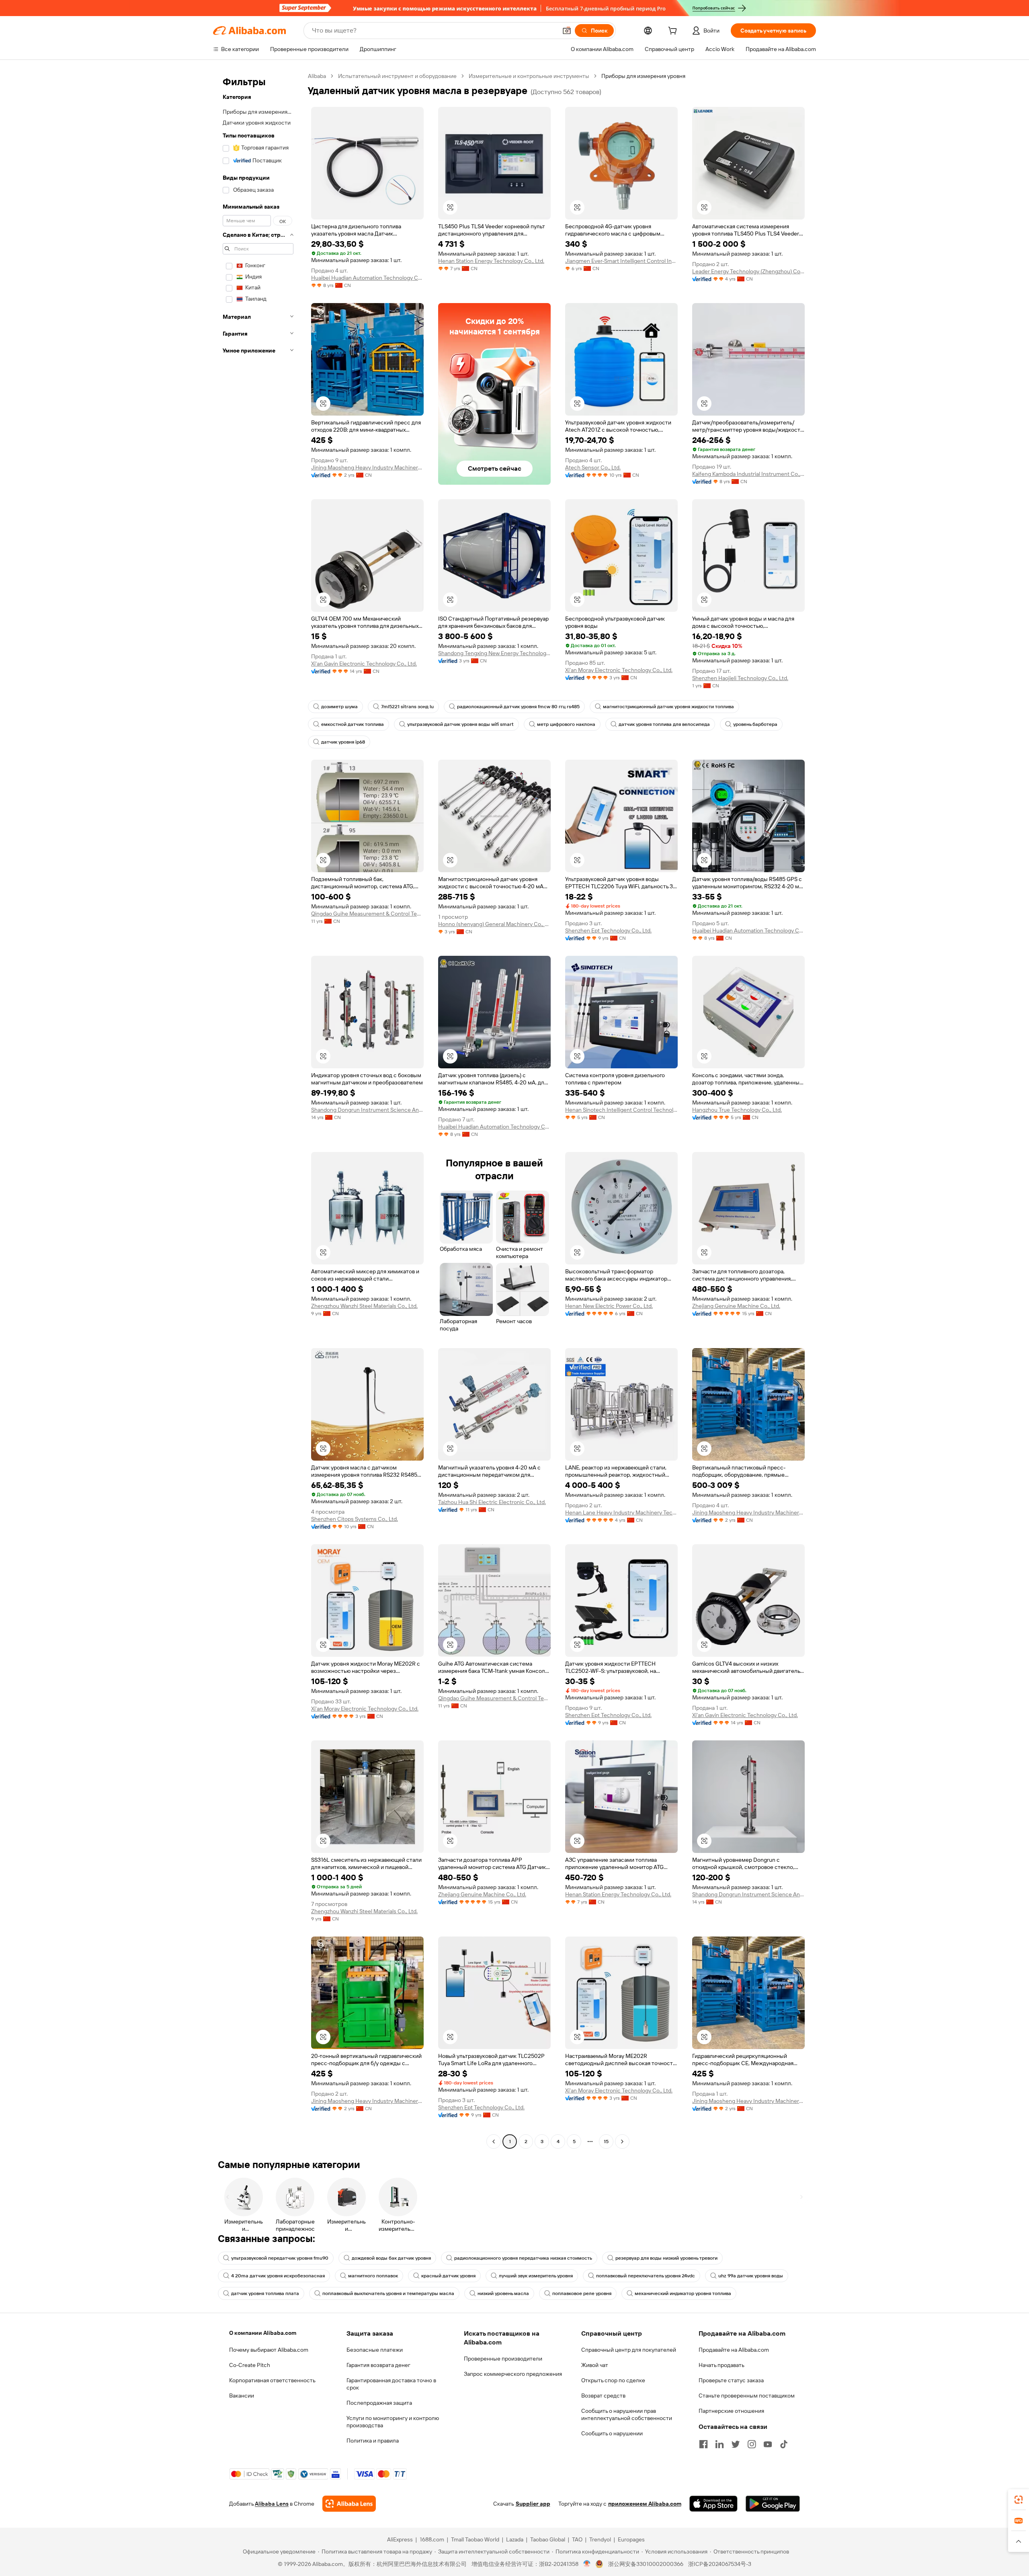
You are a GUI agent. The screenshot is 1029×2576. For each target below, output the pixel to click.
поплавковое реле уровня (582, 2293)
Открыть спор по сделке (613, 2380)
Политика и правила (373, 2441)
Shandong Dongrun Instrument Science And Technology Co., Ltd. (367, 1110)
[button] (567, 31)
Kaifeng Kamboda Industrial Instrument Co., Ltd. (748, 474)
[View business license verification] (587, 2564)
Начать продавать (722, 2365)
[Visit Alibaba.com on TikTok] (784, 2444)
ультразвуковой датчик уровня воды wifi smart (460, 724)
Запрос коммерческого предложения (513, 2374)
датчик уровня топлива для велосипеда (664, 724)
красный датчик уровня (448, 2276)
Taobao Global (548, 2539)
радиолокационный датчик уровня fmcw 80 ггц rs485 (518, 707)
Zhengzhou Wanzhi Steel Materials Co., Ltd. (364, 1306)
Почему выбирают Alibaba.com (269, 2350)
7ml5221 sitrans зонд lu (407, 707)
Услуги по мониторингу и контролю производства (393, 2422)
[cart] (674, 32)
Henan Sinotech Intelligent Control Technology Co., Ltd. (621, 1110)
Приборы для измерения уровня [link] (643, 76)
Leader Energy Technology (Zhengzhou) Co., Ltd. (748, 271)
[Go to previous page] (494, 2142)
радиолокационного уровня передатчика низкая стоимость (523, 2258)
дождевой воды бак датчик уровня (391, 2258)
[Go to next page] (622, 2142)
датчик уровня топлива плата (265, 2293)
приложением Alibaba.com (645, 2504)
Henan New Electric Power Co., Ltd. (609, 1306)
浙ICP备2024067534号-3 (720, 2564)
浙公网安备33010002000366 (646, 2564)
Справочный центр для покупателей (629, 2350)
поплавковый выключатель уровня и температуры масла (388, 2293)
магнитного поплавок (373, 2276)
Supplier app (533, 2504)
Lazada (515, 2539)
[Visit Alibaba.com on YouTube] (768, 2444)
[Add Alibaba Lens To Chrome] (349, 2504)
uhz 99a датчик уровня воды (751, 2276)
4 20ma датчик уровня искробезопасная (278, 2276)
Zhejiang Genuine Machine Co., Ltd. (736, 1306)
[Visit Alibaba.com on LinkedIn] (719, 2444)
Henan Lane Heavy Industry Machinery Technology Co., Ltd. (621, 1512)
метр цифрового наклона (566, 724)
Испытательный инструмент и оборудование (397, 76)
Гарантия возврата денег (378, 2365)
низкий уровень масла (503, 2293)
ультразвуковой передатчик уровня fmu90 (280, 2258)
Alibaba (317, 76)
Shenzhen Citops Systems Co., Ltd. (355, 1519)
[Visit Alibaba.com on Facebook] (703, 2444)
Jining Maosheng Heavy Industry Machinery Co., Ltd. (367, 467)
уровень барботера (755, 724)
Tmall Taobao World (475, 2539)
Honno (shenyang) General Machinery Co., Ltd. (494, 924)
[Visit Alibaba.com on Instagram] (752, 2444)
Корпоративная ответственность (272, 2380)
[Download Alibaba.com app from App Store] (713, 2504)
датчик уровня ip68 (343, 742)
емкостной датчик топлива (353, 724)
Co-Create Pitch (250, 2365)
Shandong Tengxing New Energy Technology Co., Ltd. (494, 653)
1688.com (432, 2539)
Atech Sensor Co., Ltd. (593, 467)
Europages (631, 2539)
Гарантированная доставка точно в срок (391, 2384)
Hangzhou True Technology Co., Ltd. (737, 1110)
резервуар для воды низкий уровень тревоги (666, 2258)
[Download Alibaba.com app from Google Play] (773, 2504)
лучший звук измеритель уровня (536, 2276)
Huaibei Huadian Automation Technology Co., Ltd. (367, 278)
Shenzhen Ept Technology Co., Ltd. (608, 930)
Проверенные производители (503, 2359)
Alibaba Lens (272, 2504)
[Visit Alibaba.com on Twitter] (736, 2444)
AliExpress (400, 2539)
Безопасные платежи (375, 2350)
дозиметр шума (339, 707)
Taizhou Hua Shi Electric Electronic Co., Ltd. (492, 1502)
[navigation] (258, 1110)
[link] (1019, 2500)
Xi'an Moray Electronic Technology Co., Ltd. (619, 670)
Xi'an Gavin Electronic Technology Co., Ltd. (364, 664)
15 (606, 2142)
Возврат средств (603, 2396)
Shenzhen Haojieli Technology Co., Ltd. (740, 678)
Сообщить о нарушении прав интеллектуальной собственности (627, 2414)
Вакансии (242, 2396)
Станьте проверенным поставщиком (747, 2396)
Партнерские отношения (731, 2411)
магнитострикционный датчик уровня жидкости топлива (668, 707)
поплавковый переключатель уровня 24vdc (646, 2276)
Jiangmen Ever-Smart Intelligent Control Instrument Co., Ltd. (621, 261)
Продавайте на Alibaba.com (734, 2350)
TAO (577, 2539)
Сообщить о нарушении (612, 2433)
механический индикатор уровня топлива (683, 2293)
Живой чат (595, 2365)
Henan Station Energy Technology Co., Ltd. (491, 261)
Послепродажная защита (379, 2403)
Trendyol (600, 2539)
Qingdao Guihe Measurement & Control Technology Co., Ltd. (367, 914)
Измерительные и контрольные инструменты (529, 76)
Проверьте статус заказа (731, 2380)
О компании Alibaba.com (263, 2333)
